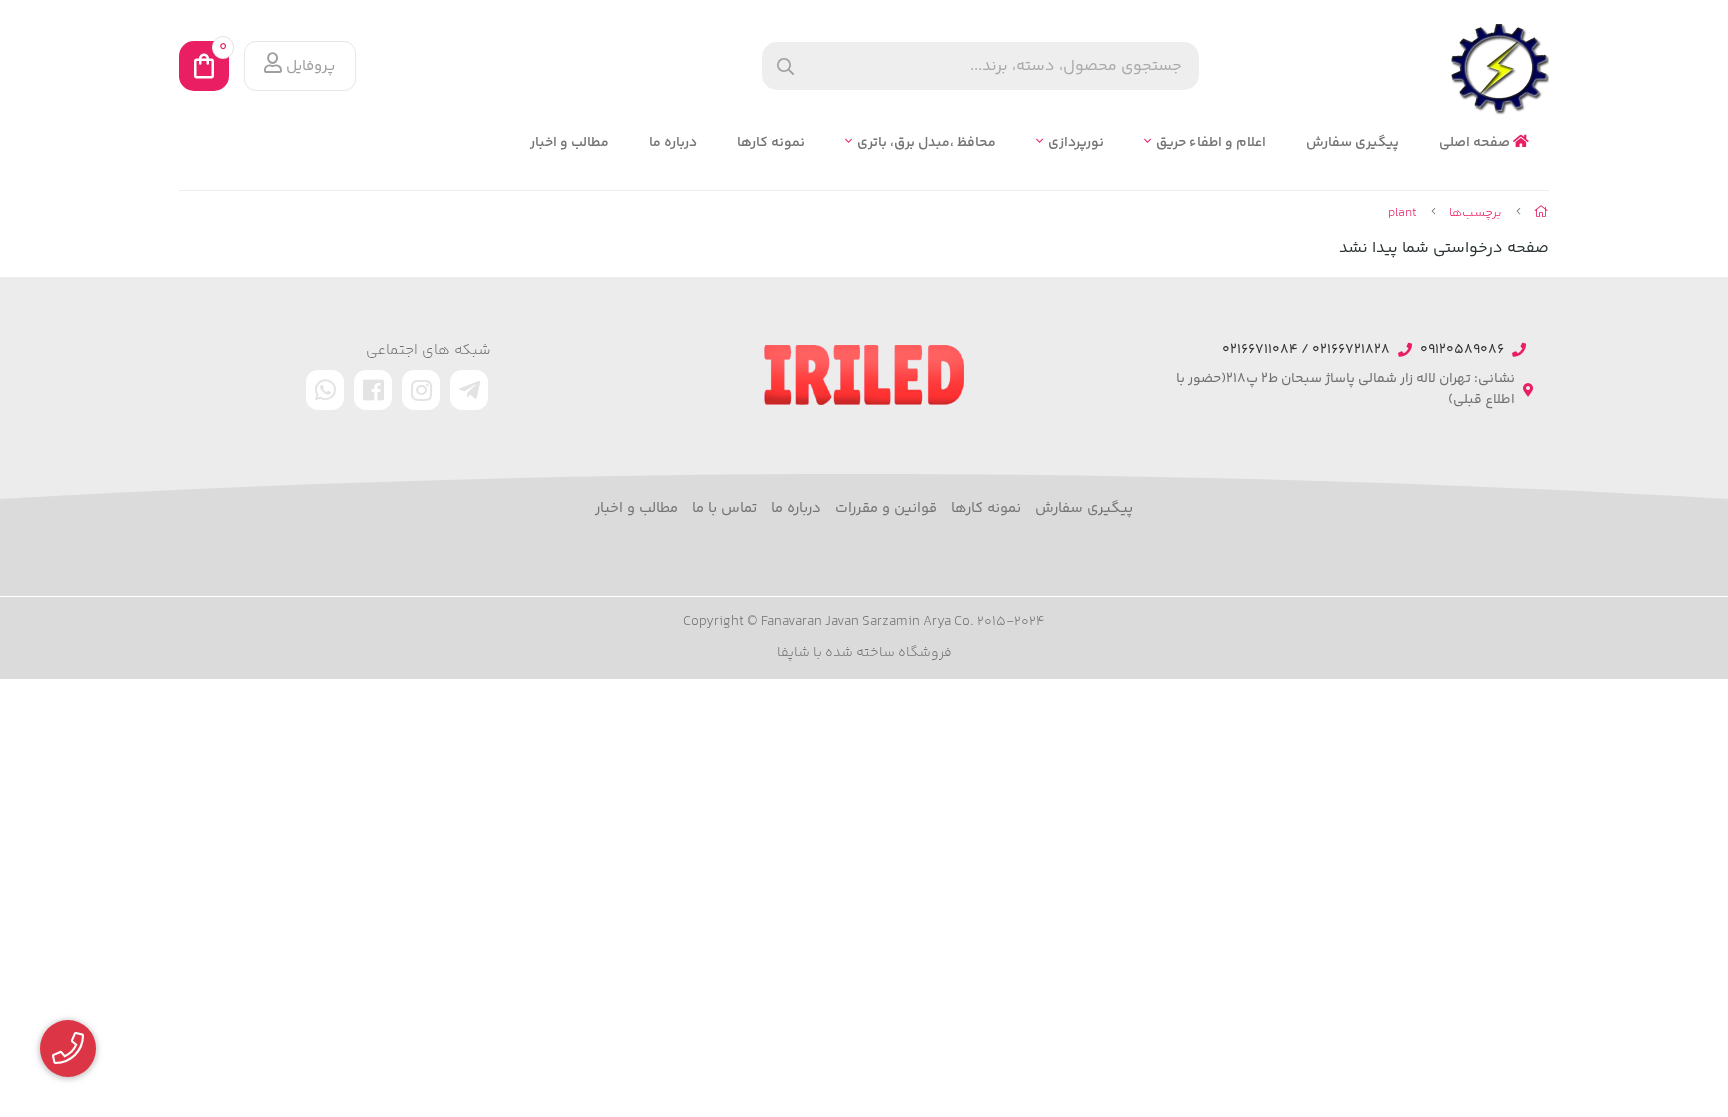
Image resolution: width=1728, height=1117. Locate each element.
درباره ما (673, 143)
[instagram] (421, 390)
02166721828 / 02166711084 (1306, 350)
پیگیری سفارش (1352, 143)
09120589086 (1462, 350)
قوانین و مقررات (886, 509)
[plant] (864, 375)
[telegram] (469, 390)
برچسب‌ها (1475, 213)
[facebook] (373, 390)
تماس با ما (724, 509)
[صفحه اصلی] (1541, 213)
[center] (785, 66)
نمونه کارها (771, 143)
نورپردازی (1076, 143)
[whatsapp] (325, 390)
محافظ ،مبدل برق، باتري (926, 143)
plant (1402, 213)
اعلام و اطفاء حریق (1211, 143)
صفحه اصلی (1476, 143)
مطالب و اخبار (569, 143)
